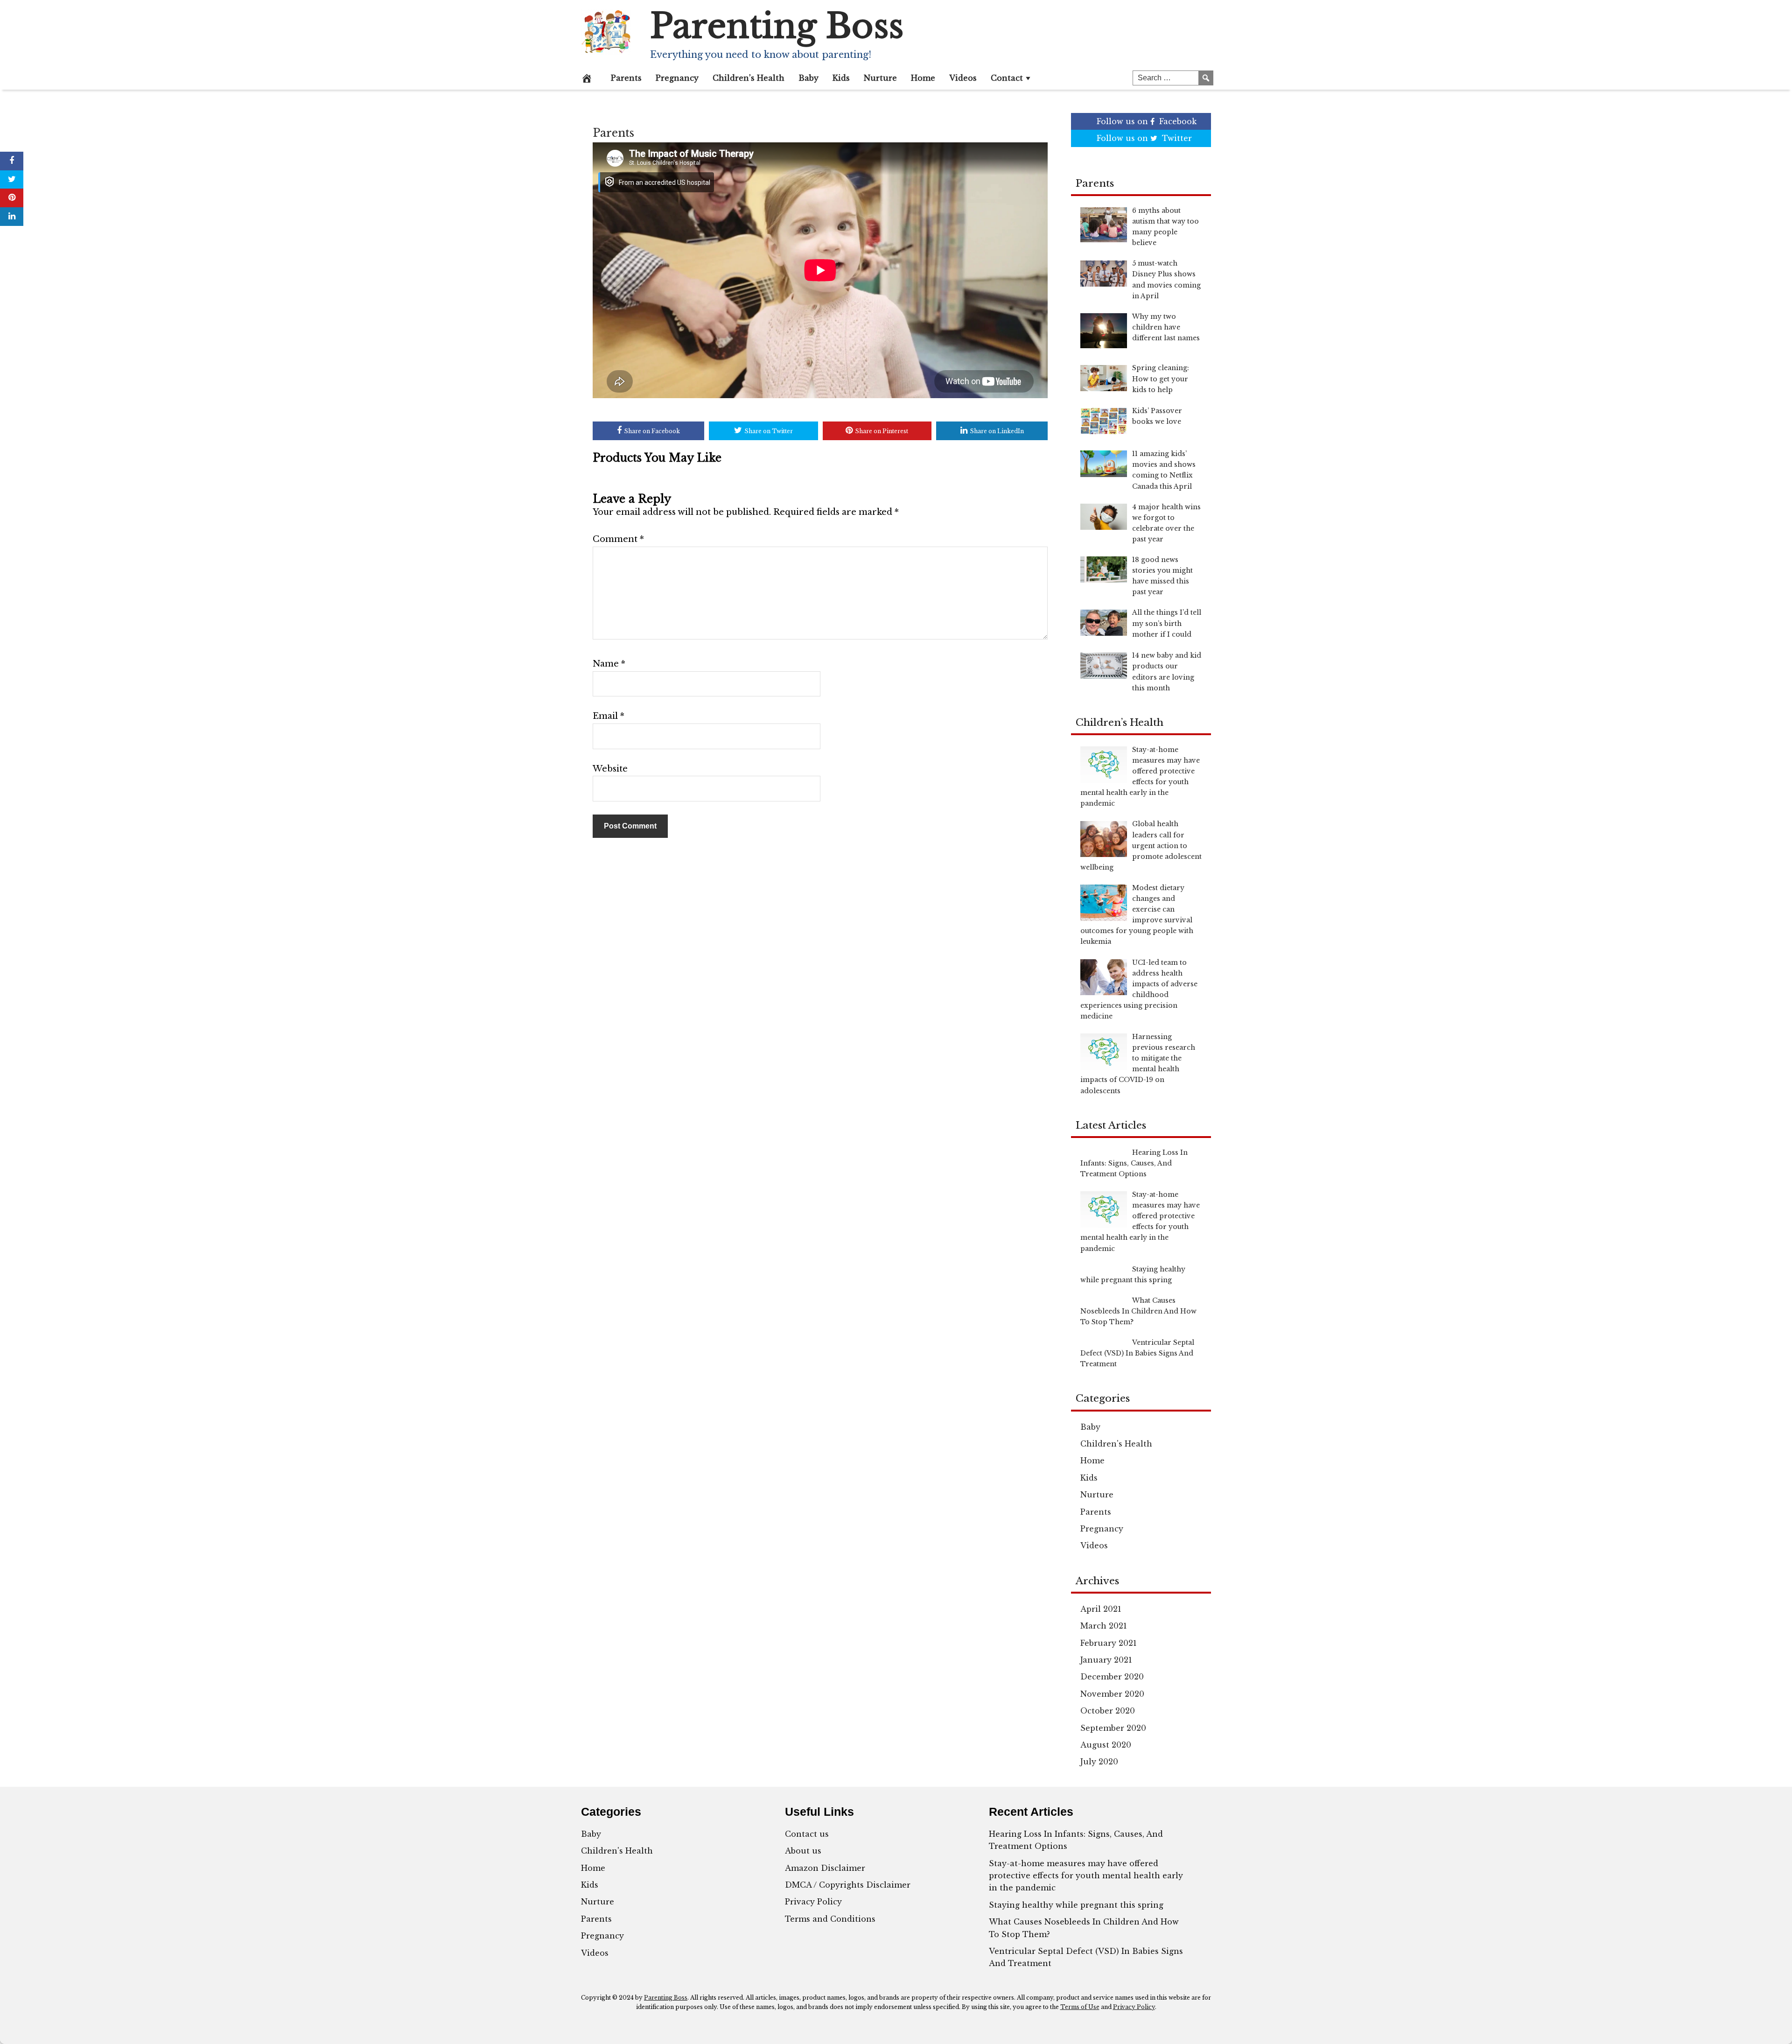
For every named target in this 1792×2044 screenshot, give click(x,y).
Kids (841, 78)
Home (923, 78)
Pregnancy (677, 78)
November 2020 (1112, 1694)
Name (609, 664)
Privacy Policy (813, 1902)
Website (610, 769)
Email (609, 716)
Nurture (880, 78)
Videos (963, 78)
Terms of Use (1080, 2007)
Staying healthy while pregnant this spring (1076, 1905)
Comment (618, 539)
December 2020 (1112, 1677)
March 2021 (1104, 1626)
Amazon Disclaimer (825, 1868)
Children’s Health (749, 78)
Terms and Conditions (830, 1919)
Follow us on (1147, 121)
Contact (1007, 78)
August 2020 (1106, 1745)
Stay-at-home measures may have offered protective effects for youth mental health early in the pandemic (1086, 1876)
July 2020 (1099, 1762)
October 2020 (1108, 1711)
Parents (626, 78)
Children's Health (1116, 1444)
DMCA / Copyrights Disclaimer (848, 1885)
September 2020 (1113, 1728)
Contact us (807, 1834)
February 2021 (1109, 1643)
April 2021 (1101, 1609)
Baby (808, 78)
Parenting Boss (777, 26)
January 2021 (1106, 1660)
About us (803, 1851)
